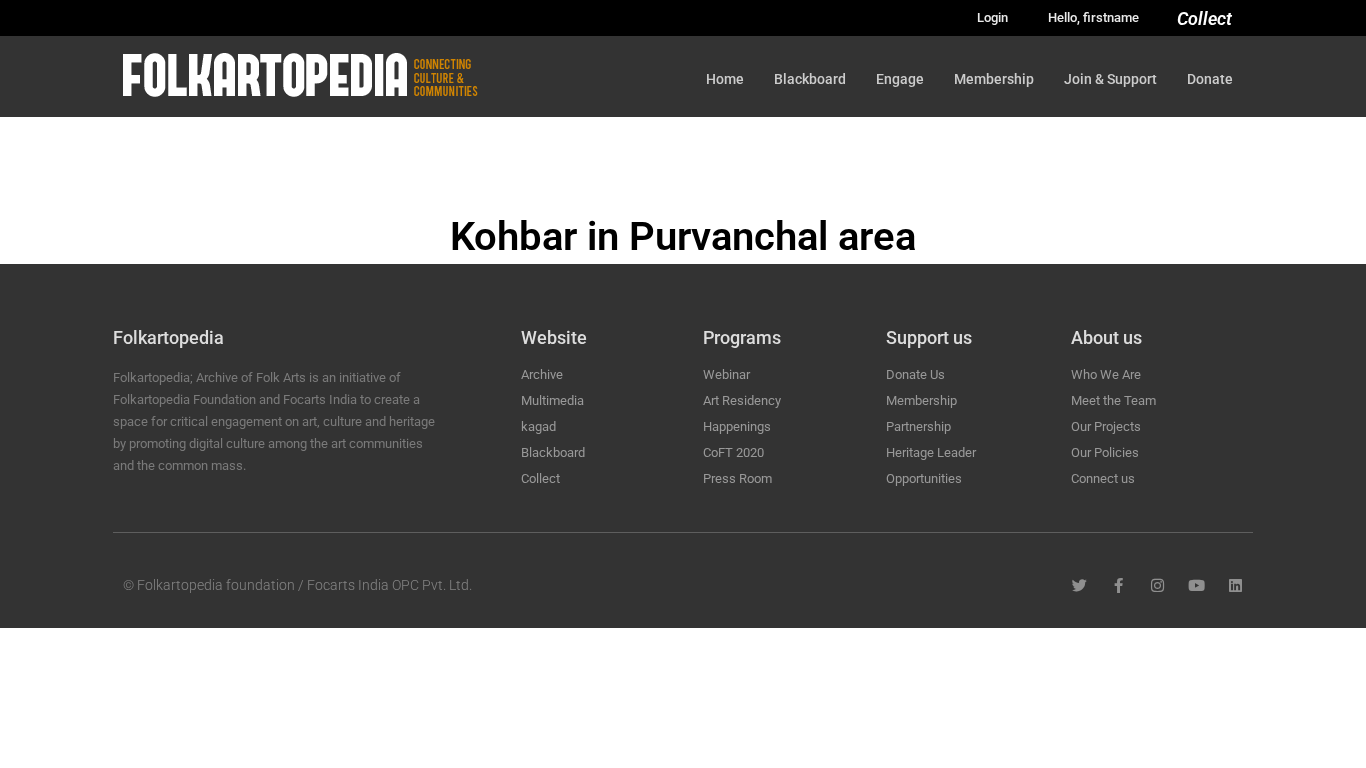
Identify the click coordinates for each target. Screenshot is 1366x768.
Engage (900, 79)
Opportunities (924, 478)
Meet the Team (1113, 400)
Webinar (726, 374)
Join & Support (1110, 79)
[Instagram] (1157, 585)
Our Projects (1106, 426)
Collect (1204, 18)
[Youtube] (1196, 585)
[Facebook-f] (1118, 585)
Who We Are (1106, 374)
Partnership (918, 426)
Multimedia (552, 400)
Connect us (1103, 478)
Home (725, 79)
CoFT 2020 (733, 452)
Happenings (737, 426)
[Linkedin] (1235, 585)
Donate (1210, 79)
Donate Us (915, 374)
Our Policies (1105, 452)
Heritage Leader (931, 452)
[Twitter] (1079, 585)
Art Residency (742, 400)
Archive (542, 374)
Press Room (737, 478)
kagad (538, 426)
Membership (994, 79)
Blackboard (810, 79)
